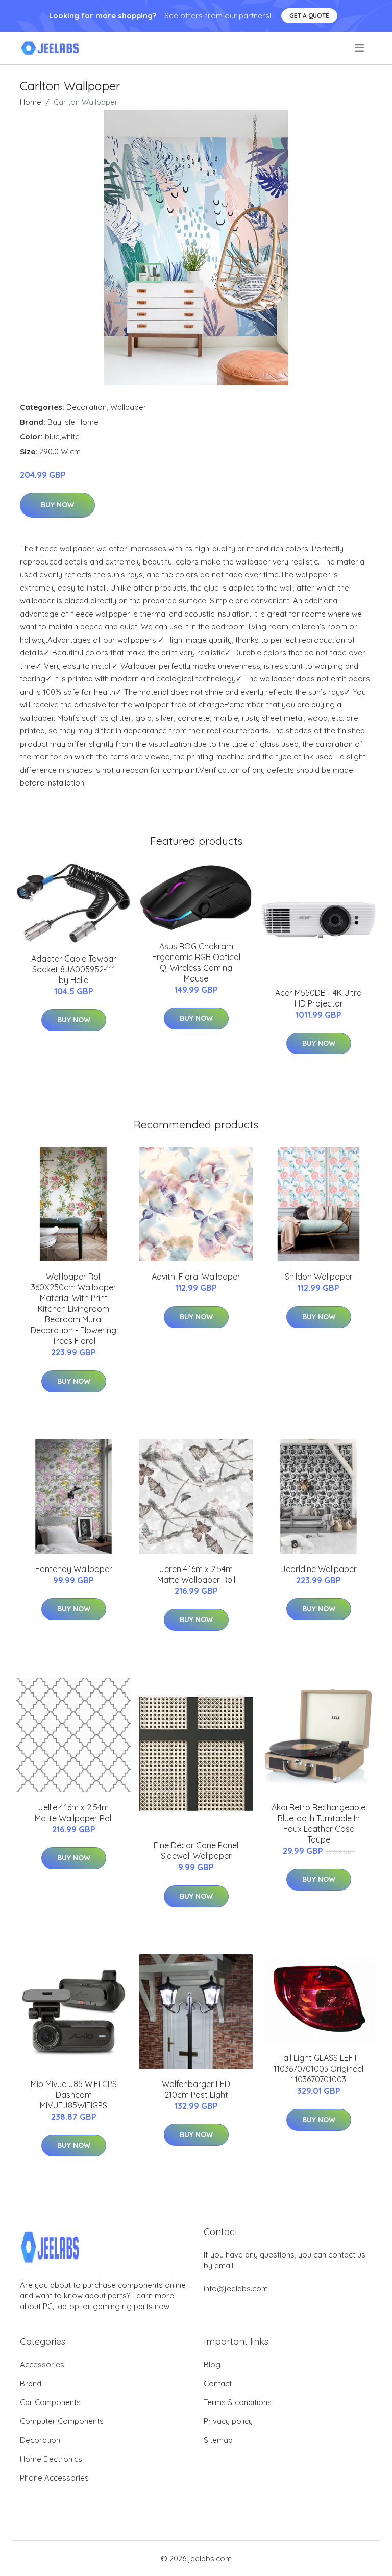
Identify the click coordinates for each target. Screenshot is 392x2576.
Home (31, 102)
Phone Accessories (54, 2478)
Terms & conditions (238, 2402)
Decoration (87, 407)
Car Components (50, 2402)
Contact (218, 2383)
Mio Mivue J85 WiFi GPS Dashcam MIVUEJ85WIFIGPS (74, 2095)
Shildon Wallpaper (319, 1277)
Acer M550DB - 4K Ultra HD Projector (318, 998)
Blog (212, 2364)
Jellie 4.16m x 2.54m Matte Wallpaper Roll (74, 1813)
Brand (31, 2383)
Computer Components (62, 2421)
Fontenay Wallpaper (74, 1569)
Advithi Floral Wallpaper (196, 1277)
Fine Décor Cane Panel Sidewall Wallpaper (196, 1850)
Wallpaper (128, 407)
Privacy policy (228, 2421)
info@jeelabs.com (236, 2288)
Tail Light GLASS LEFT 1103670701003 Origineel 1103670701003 (318, 2069)
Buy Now (57, 505)
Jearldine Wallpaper (319, 1569)
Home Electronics (51, 2459)
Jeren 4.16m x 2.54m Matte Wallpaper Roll (196, 1574)
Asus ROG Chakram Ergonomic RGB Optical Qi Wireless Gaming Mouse (196, 962)
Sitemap (218, 2440)
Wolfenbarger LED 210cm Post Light (196, 2089)
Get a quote (309, 16)
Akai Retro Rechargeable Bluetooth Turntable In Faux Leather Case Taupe (318, 1823)
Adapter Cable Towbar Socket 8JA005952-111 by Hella (74, 969)
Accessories (42, 2364)
